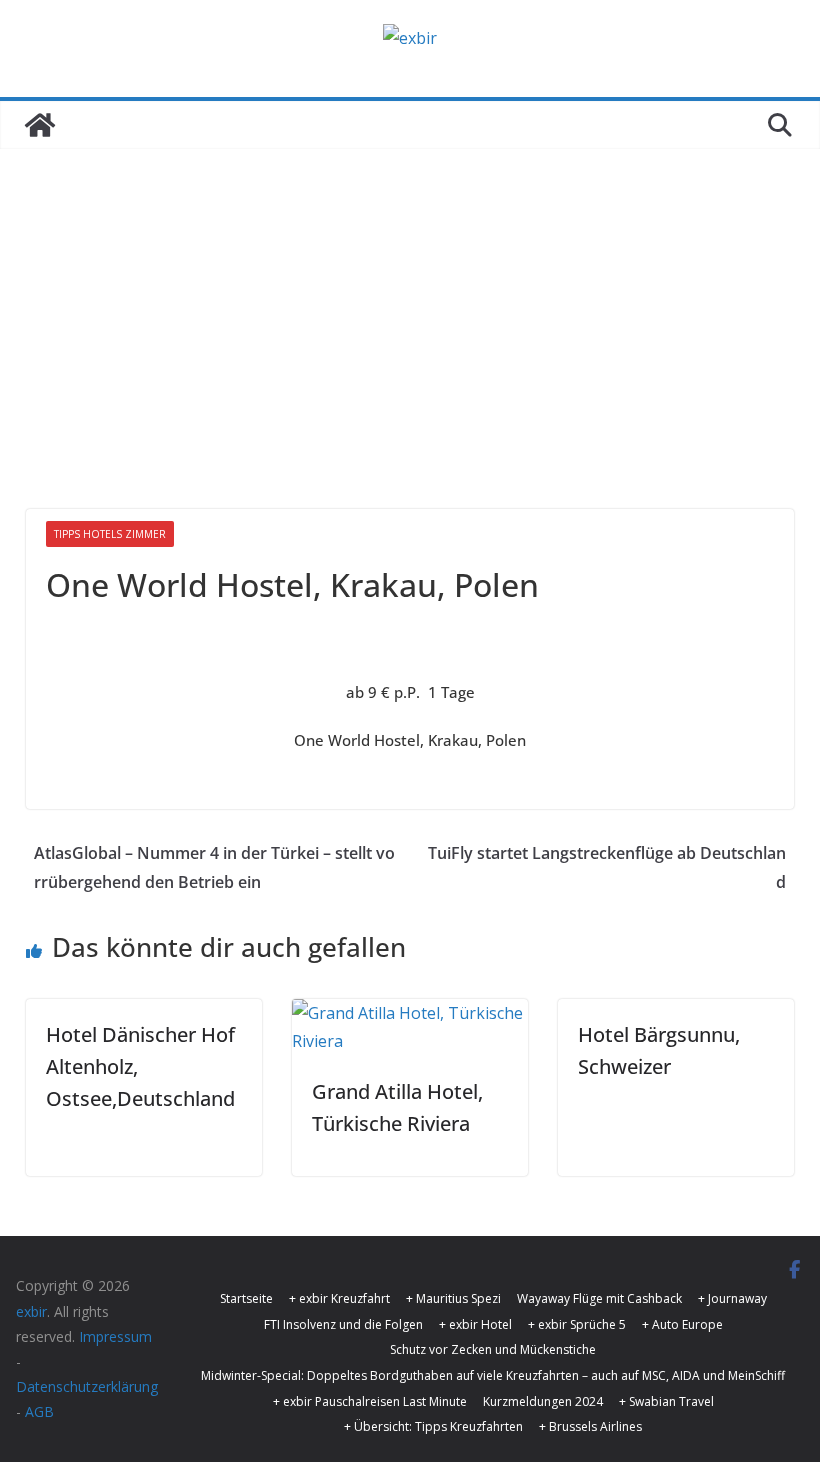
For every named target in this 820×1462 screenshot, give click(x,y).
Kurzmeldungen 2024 (543, 1401)
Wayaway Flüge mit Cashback (599, 1298)
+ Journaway (732, 1298)
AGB (39, 1411)
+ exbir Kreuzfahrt (339, 1298)
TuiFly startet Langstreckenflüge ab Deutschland (607, 867)
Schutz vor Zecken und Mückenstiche (493, 1349)
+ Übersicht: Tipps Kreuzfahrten (433, 1426)
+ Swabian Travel (666, 1401)
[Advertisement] (410, 299)
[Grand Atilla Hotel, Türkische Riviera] (410, 1013)
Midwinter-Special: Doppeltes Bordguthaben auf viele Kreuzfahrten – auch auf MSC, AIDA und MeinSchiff (493, 1375)
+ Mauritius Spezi (453, 1298)
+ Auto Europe (682, 1324)
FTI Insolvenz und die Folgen (343, 1324)
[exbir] (40, 125)
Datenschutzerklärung (87, 1386)
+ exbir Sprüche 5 (577, 1324)
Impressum (115, 1336)
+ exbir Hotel (475, 1324)
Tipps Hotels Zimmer (110, 534)
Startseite (246, 1298)
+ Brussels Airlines (590, 1426)
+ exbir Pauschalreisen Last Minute (370, 1401)
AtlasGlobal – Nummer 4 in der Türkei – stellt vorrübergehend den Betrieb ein (214, 867)
